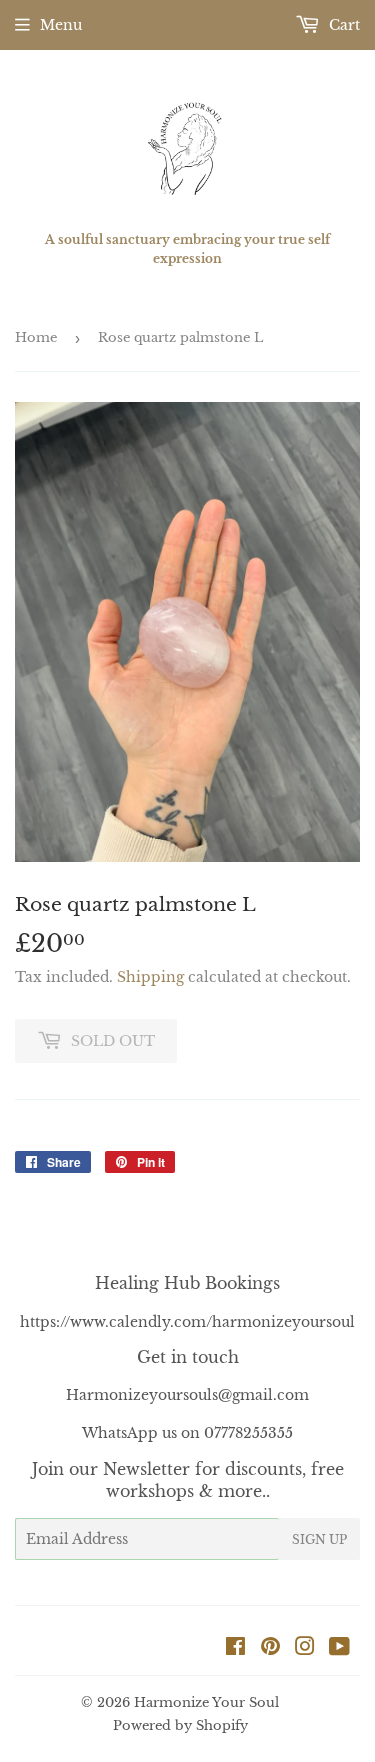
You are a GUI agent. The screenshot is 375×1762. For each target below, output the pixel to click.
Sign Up (319, 1539)
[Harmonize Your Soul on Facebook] (235, 1649)
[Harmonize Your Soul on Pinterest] (270, 1649)
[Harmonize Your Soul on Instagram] (305, 1649)
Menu (61, 25)
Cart (342, 25)
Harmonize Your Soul (206, 1702)
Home (36, 337)
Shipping (150, 977)
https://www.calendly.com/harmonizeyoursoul (187, 1322)
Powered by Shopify (180, 1725)
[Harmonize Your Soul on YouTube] (339, 1649)
